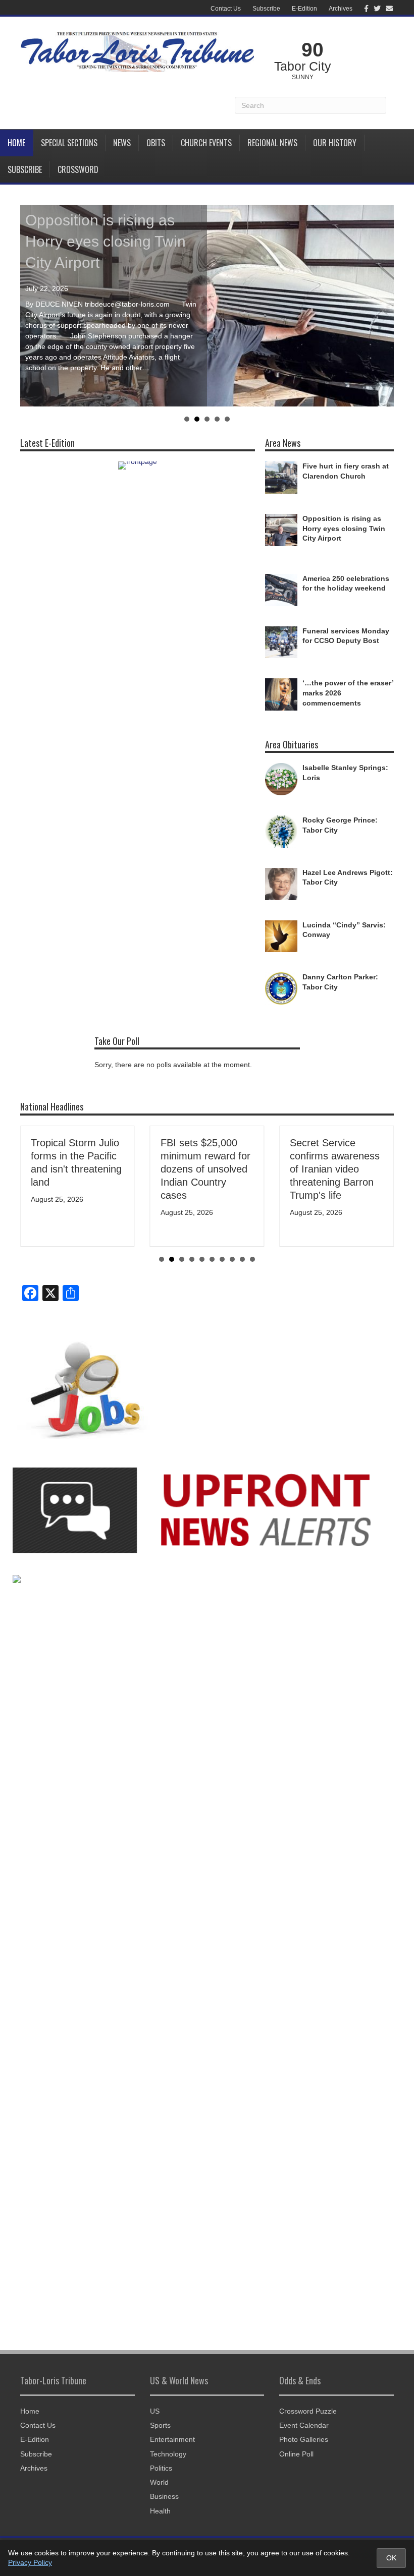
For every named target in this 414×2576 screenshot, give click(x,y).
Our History (335, 143)
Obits (156, 143)
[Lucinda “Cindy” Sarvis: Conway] (281, 935)
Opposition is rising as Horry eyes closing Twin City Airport (106, 241)
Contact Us (226, 9)
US (155, 2411)
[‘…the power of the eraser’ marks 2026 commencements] (281, 694)
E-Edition (304, 9)
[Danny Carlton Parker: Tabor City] (281, 988)
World (159, 2482)
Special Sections (69, 143)
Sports (160, 2425)
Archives (341, 9)
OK (391, 2558)
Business (164, 2496)
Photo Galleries (304, 2439)
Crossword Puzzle (308, 2411)
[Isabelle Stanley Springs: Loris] (281, 779)
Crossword (78, 169)
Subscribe (266, 9)
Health (160, 2511)
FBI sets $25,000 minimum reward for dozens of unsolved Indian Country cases (205, 1169)
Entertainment (172, 2439)
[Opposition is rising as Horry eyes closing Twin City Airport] (281, 530)
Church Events (206, 143)
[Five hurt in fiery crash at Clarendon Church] (281, 477)
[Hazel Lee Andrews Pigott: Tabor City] (281, 883)
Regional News (272, 143)
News (122, 143)
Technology (168, 2454)
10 (252, 1259)
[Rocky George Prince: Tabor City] (281, 831)
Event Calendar (304, 2425)
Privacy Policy (30, 2562)
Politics (161, 2468)
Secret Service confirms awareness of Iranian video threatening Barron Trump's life (335, 1169)
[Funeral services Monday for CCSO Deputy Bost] (281, 641)
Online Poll (296, 2454)
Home (16, 143)
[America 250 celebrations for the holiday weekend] (281, 589)
